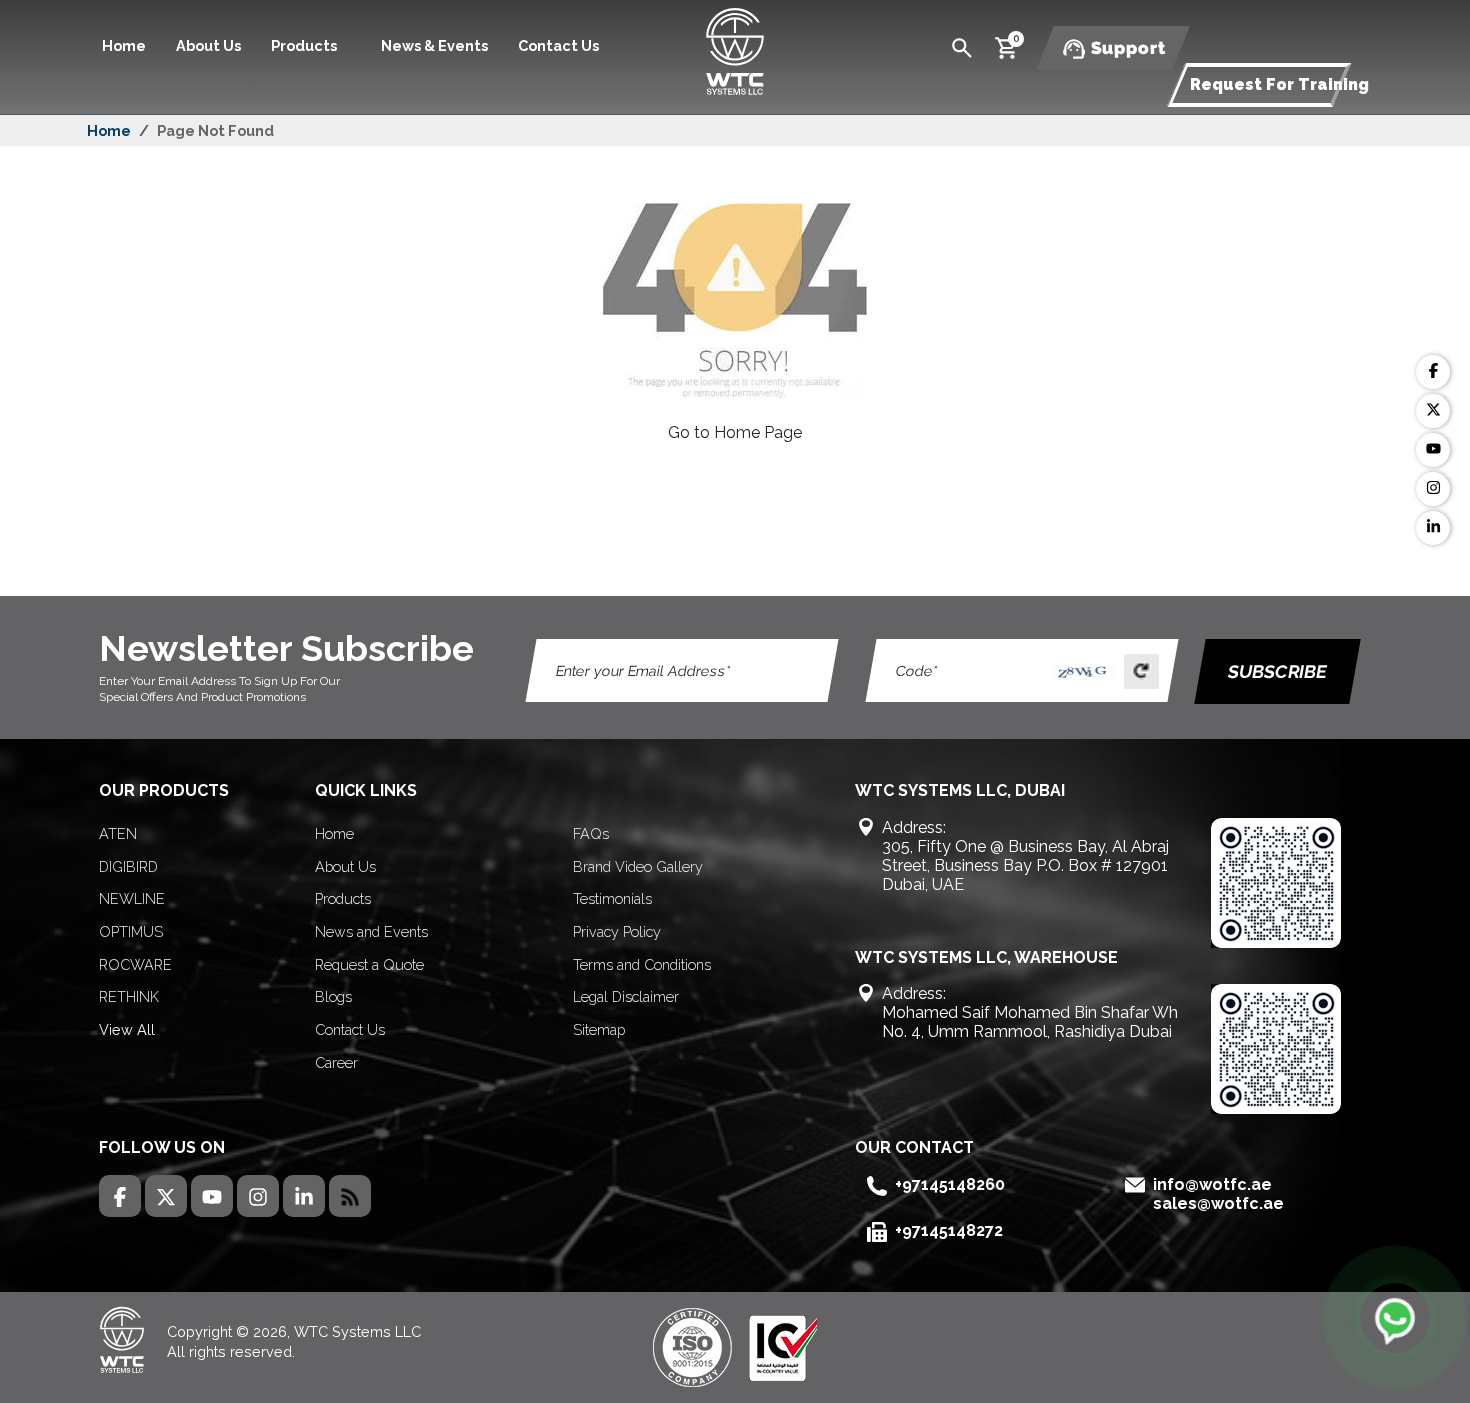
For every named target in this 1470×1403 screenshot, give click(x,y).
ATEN (118, 833)
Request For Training (1279, 84)
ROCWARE (135, 964)
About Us (208, 45)
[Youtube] (1433, 450)
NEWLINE (132, 898)
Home (124, 45)
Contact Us (558, 45)
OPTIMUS (131, 931)
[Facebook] (1433, 372)
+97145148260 (950, 1184)
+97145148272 (949, 1230)
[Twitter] (1433, 411)
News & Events (434, 45)
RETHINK (129, 996)
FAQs (591, 833)
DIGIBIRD (128, 866)
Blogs (333, 996)
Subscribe (1277, 671)
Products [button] (305, 45)
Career (336, 1062)
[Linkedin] (1433, 528)
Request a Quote (369, 964)
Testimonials (612, 898)
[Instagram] (1433, 489)
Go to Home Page (735, 432)
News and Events (371, 931)
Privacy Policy (617, 931)
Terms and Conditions (642, 964)
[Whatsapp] (1395, 1318)
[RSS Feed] (350, 1196)
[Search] (962, 46)
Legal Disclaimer (626, 996)
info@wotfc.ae (1212, 1184)
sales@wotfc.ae (1218, 1203)
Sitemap (599, 1029)
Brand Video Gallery (638, 866)
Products (343, 898)
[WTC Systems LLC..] (735, 49)
